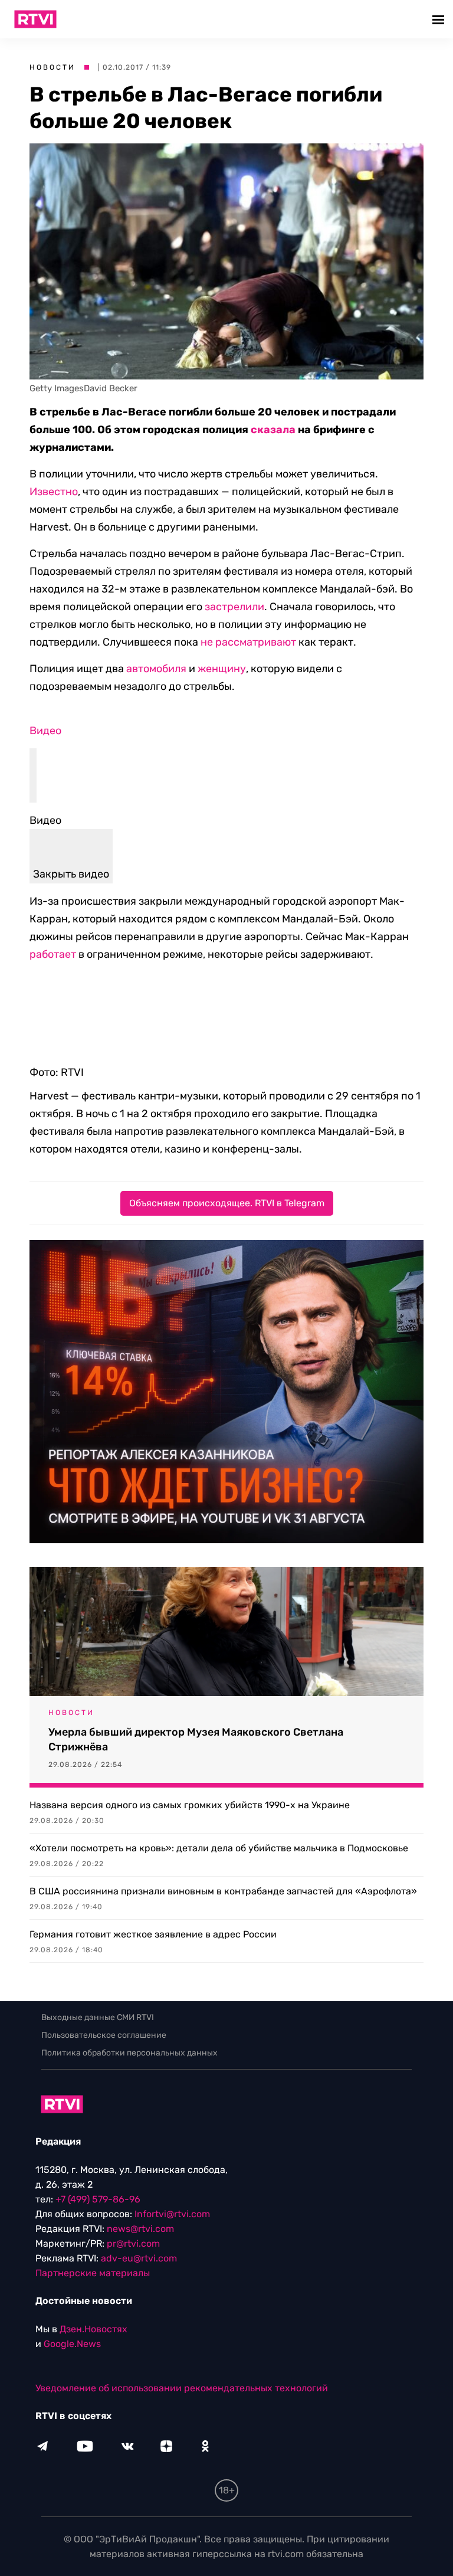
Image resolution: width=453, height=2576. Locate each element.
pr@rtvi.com (133, 2243)
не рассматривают (248, 642)
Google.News (72, 2344)
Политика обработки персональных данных (129, 2053)
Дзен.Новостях (93, 2329)
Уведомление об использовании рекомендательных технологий (182, 2388)
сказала (273, 430)
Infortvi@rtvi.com (172, 2214)
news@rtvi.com (140, 2229)
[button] (440, 19)
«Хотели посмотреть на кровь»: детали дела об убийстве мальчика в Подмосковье (219, 1848)
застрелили (234, 607)
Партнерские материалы (93, 2273)
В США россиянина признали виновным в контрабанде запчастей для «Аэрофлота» (223, 1891)
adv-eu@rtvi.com (139, 2258)
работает (53, 954)
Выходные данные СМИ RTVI (98, 2017)
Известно (54, 492)
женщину (222, 669)
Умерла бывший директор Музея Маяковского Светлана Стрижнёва (196, 1739)
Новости (52, 67)
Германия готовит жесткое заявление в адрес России (153, 1934)
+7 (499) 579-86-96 (98, 2199)
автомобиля (156, 669)
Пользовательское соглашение (104, 2035)
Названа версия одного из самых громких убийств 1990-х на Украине (190, 1805)
